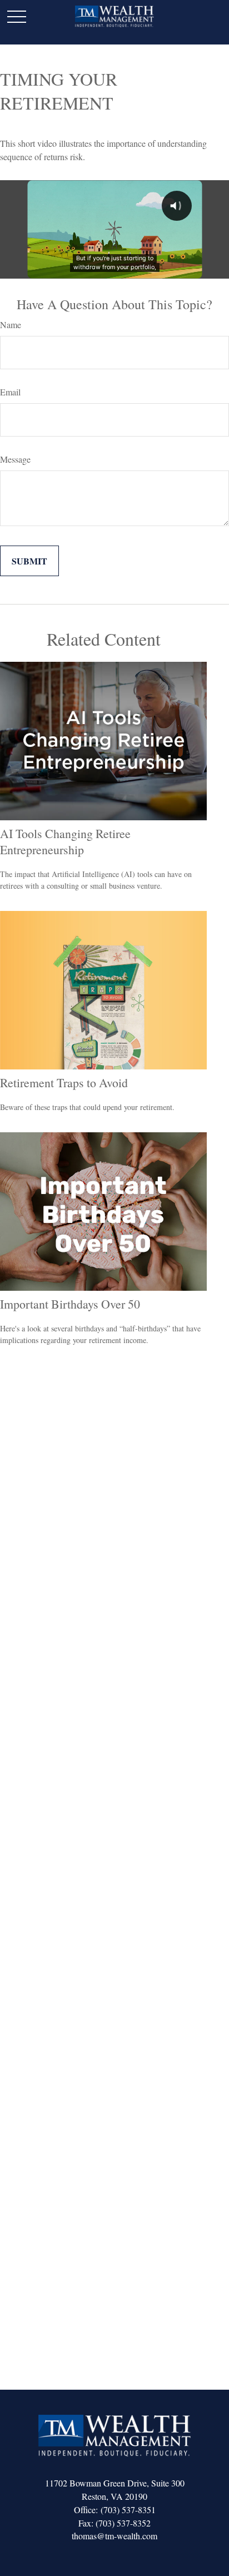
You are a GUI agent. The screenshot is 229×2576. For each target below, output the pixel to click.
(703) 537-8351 (128, 2510)
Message (15, 459)
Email (10, 392)
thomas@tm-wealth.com (114, 2536)
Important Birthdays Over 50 (70, 1304)
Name (11, 325)
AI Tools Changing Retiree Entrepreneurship (65, 841)
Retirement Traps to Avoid (64, 1083)
